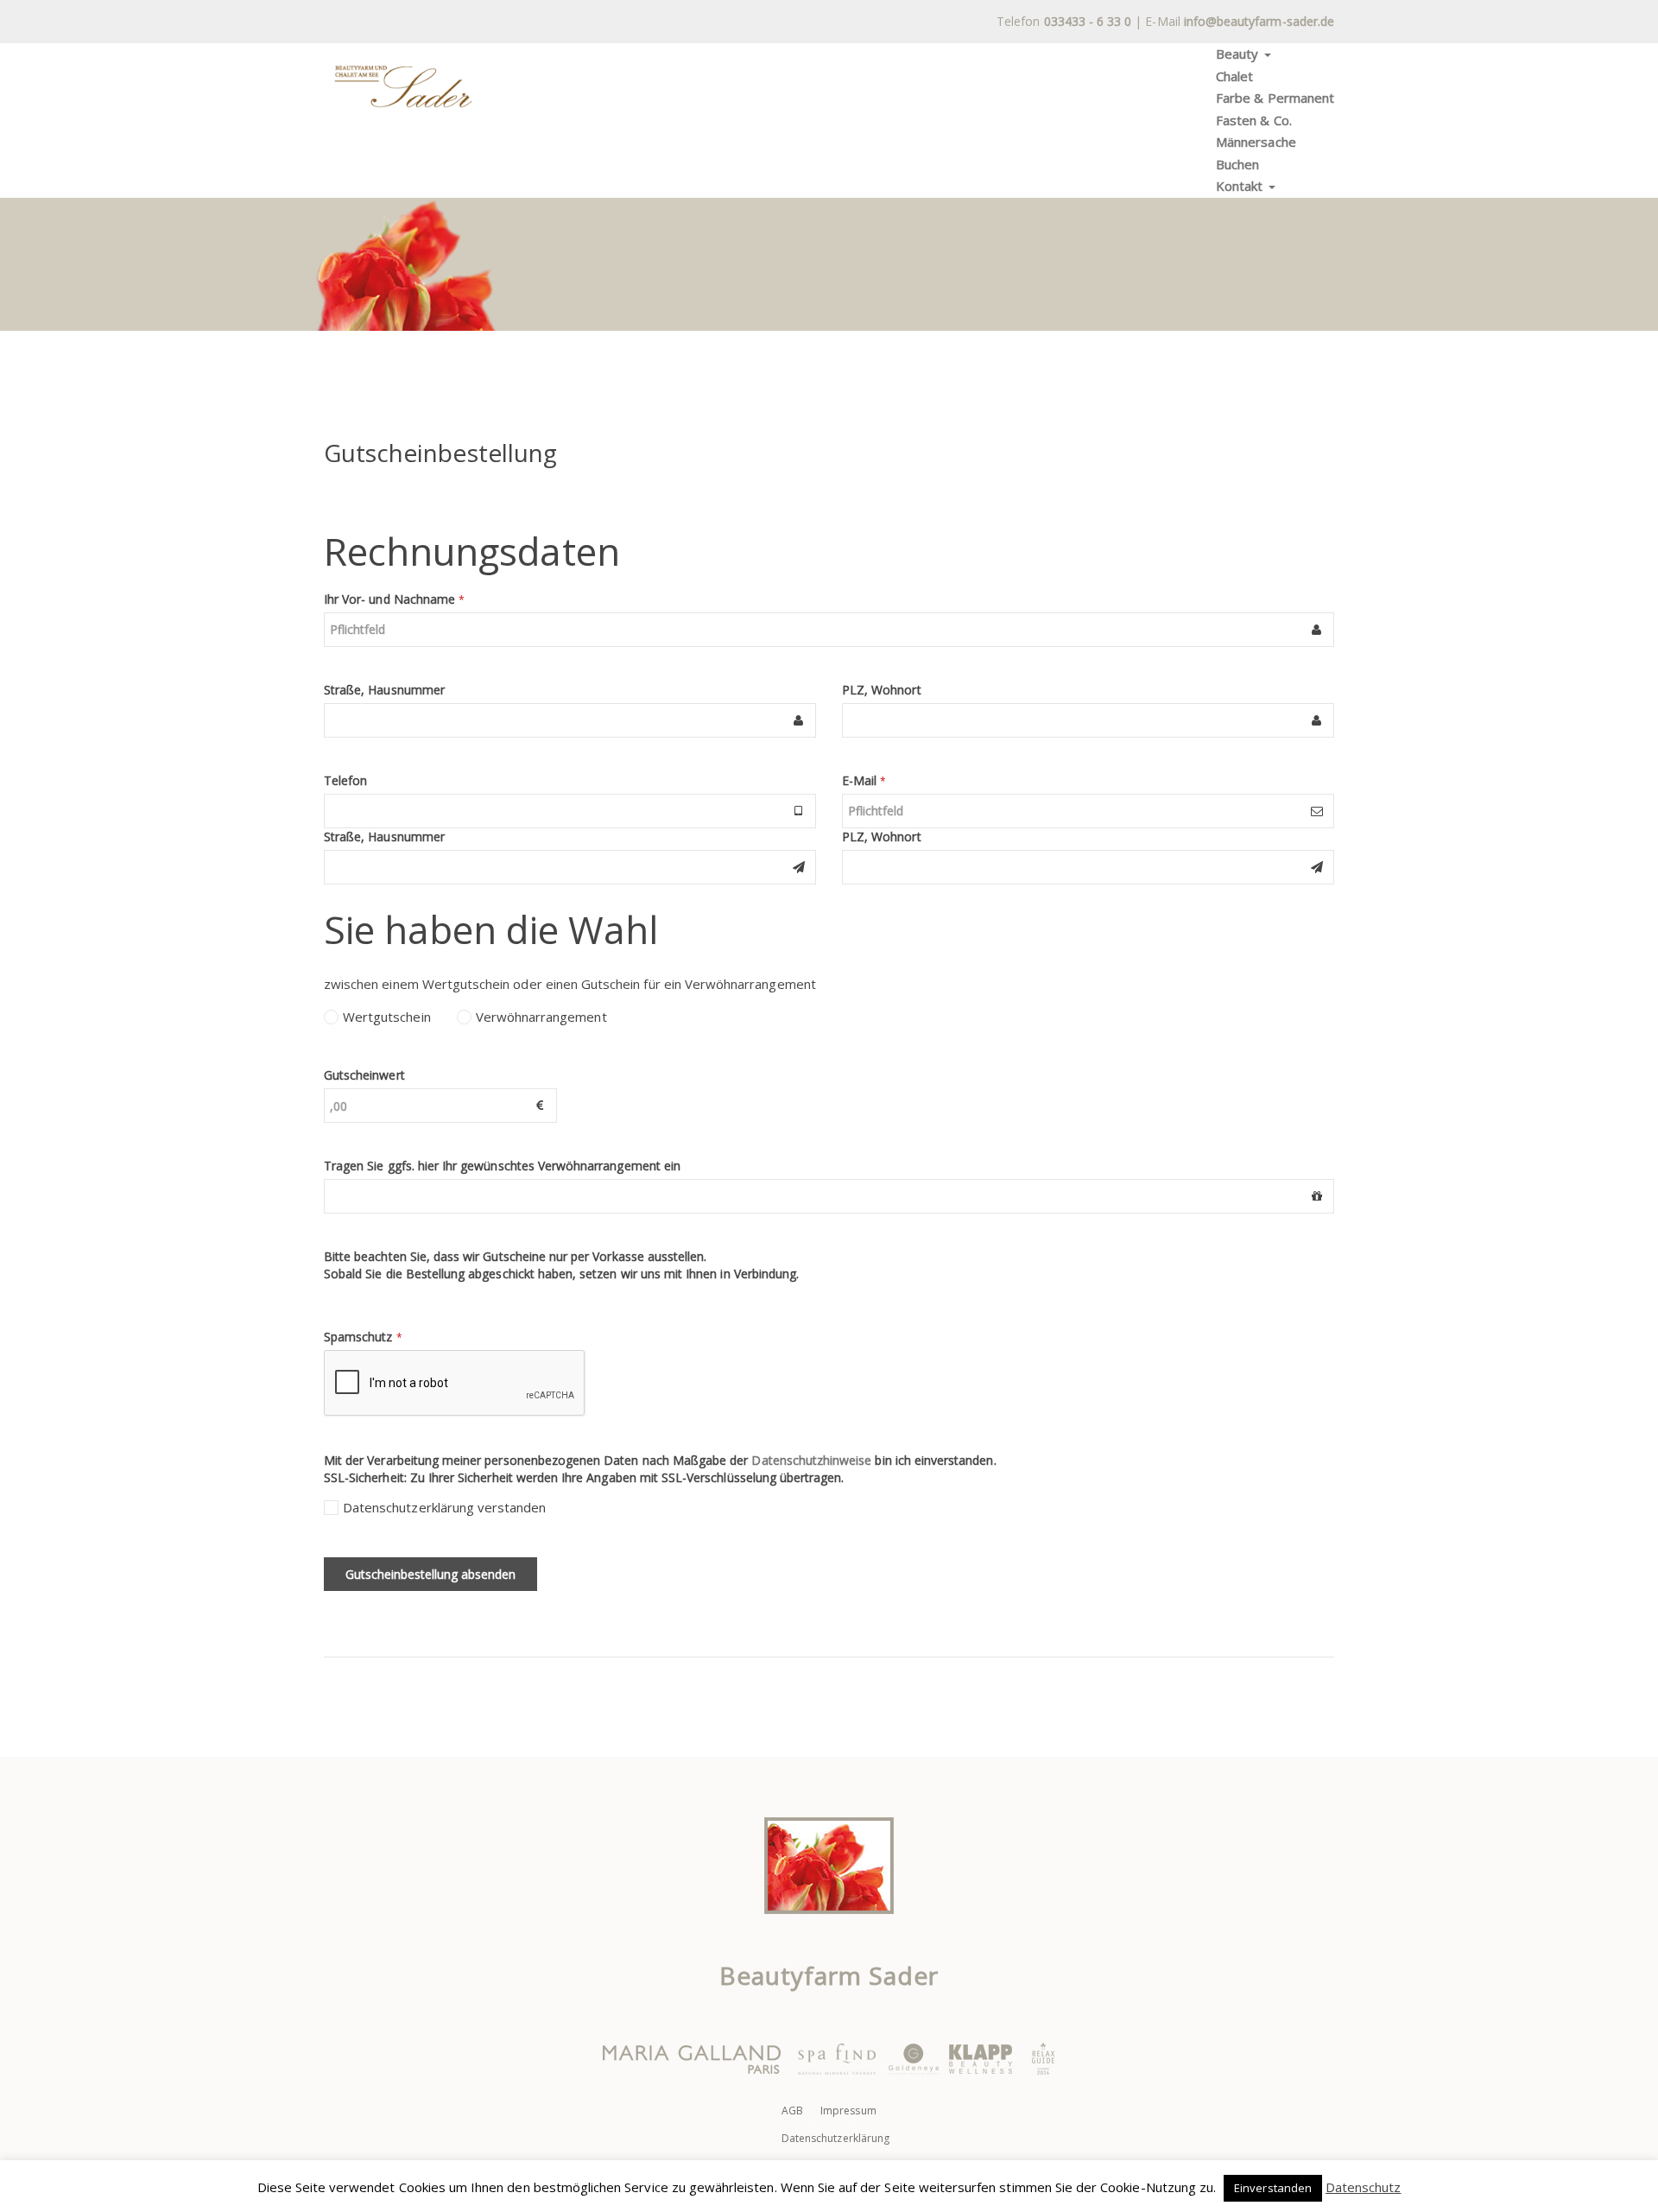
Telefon (345, 780)
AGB (792, 2111)
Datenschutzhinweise (811, 1460)
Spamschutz (363, 1337)
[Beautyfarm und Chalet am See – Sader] (403, 86)
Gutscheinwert (364, 1075)
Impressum (848, 2111)
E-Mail (864, 780)
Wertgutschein (387, 1017)
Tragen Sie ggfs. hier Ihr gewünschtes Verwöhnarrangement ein (502, 1166)
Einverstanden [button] (1273, 2188)
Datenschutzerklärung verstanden (445, 1507)
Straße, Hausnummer (384, 690)
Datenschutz (1364, 2187)
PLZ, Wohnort (882, 690)
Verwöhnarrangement (541, 1017)
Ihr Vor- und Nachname (394, 599)
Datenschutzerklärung (835, 2138)
